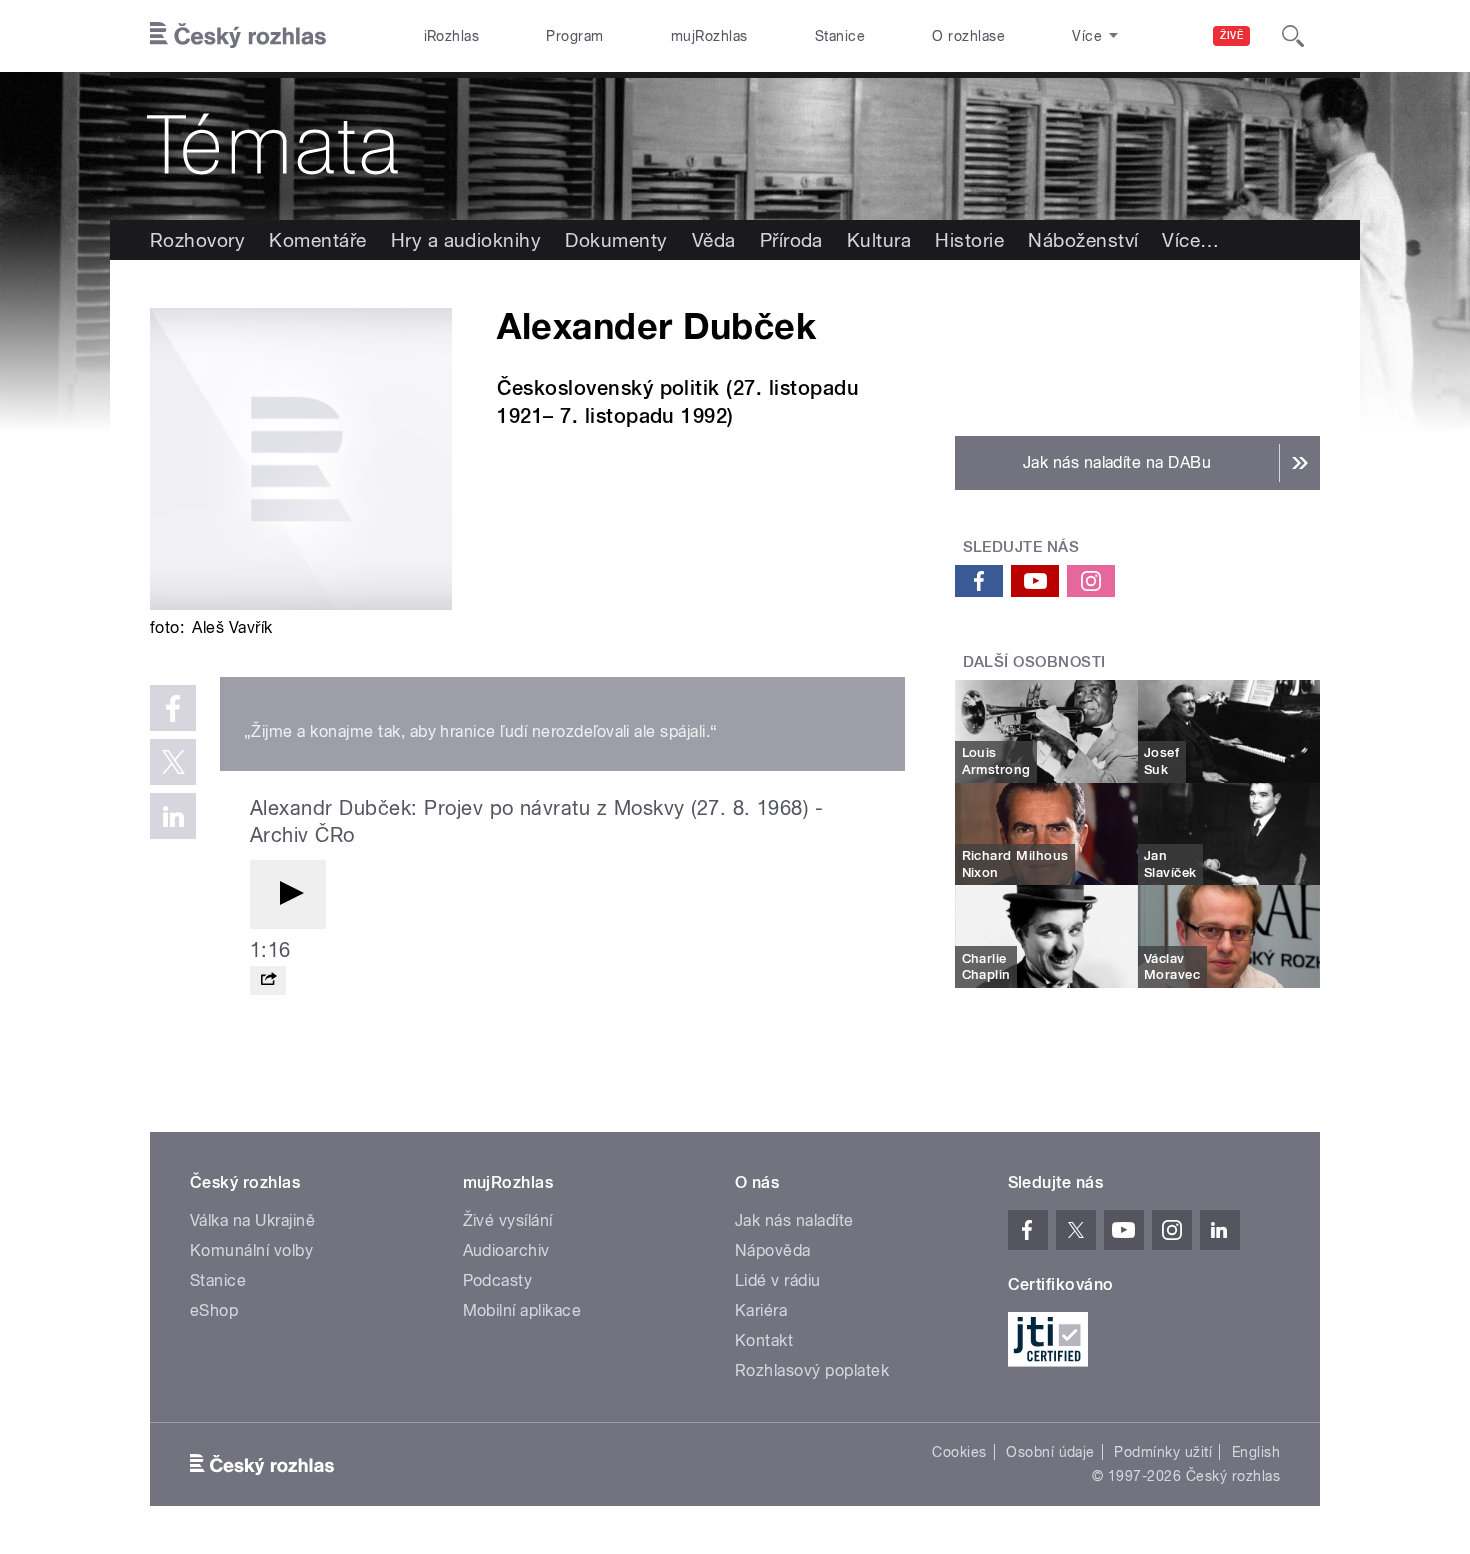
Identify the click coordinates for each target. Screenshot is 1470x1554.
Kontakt (764, 1340)
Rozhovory (197, 240)
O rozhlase (968, 36)
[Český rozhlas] (238, 36)
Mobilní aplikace (522, 1310)
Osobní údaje (1050, 1452)
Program (574, 36)
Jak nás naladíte (794, 1220)
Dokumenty (616, 240)
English (1256, 1452)
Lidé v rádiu (778, 1280)
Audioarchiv (506, 1250)
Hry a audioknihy (466, 240)
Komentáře (317, 240)
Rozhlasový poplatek (812, 1370)
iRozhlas (452, 36)
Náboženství (1083, 240)
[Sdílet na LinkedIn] (173, 816)
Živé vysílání (508, 1220)
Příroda (791, 240)
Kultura (879, 240)
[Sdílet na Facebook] (173, 708)
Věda (714, 240)
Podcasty (498, 1280)
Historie (969, 240)
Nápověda (773, 1250)
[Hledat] (1293, 36)
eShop (214, 1310)
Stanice (840, 36)
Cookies (959, 1452)
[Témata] (735, 146)
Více (1190, 240)
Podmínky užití (1163, 1452)
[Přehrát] (288, 894)
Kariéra (761, 1310)
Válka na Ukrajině (252, 1220)
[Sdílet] (268, 980)
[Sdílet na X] (173, 762)
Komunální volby (251, 1250)
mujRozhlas (709, 36)
